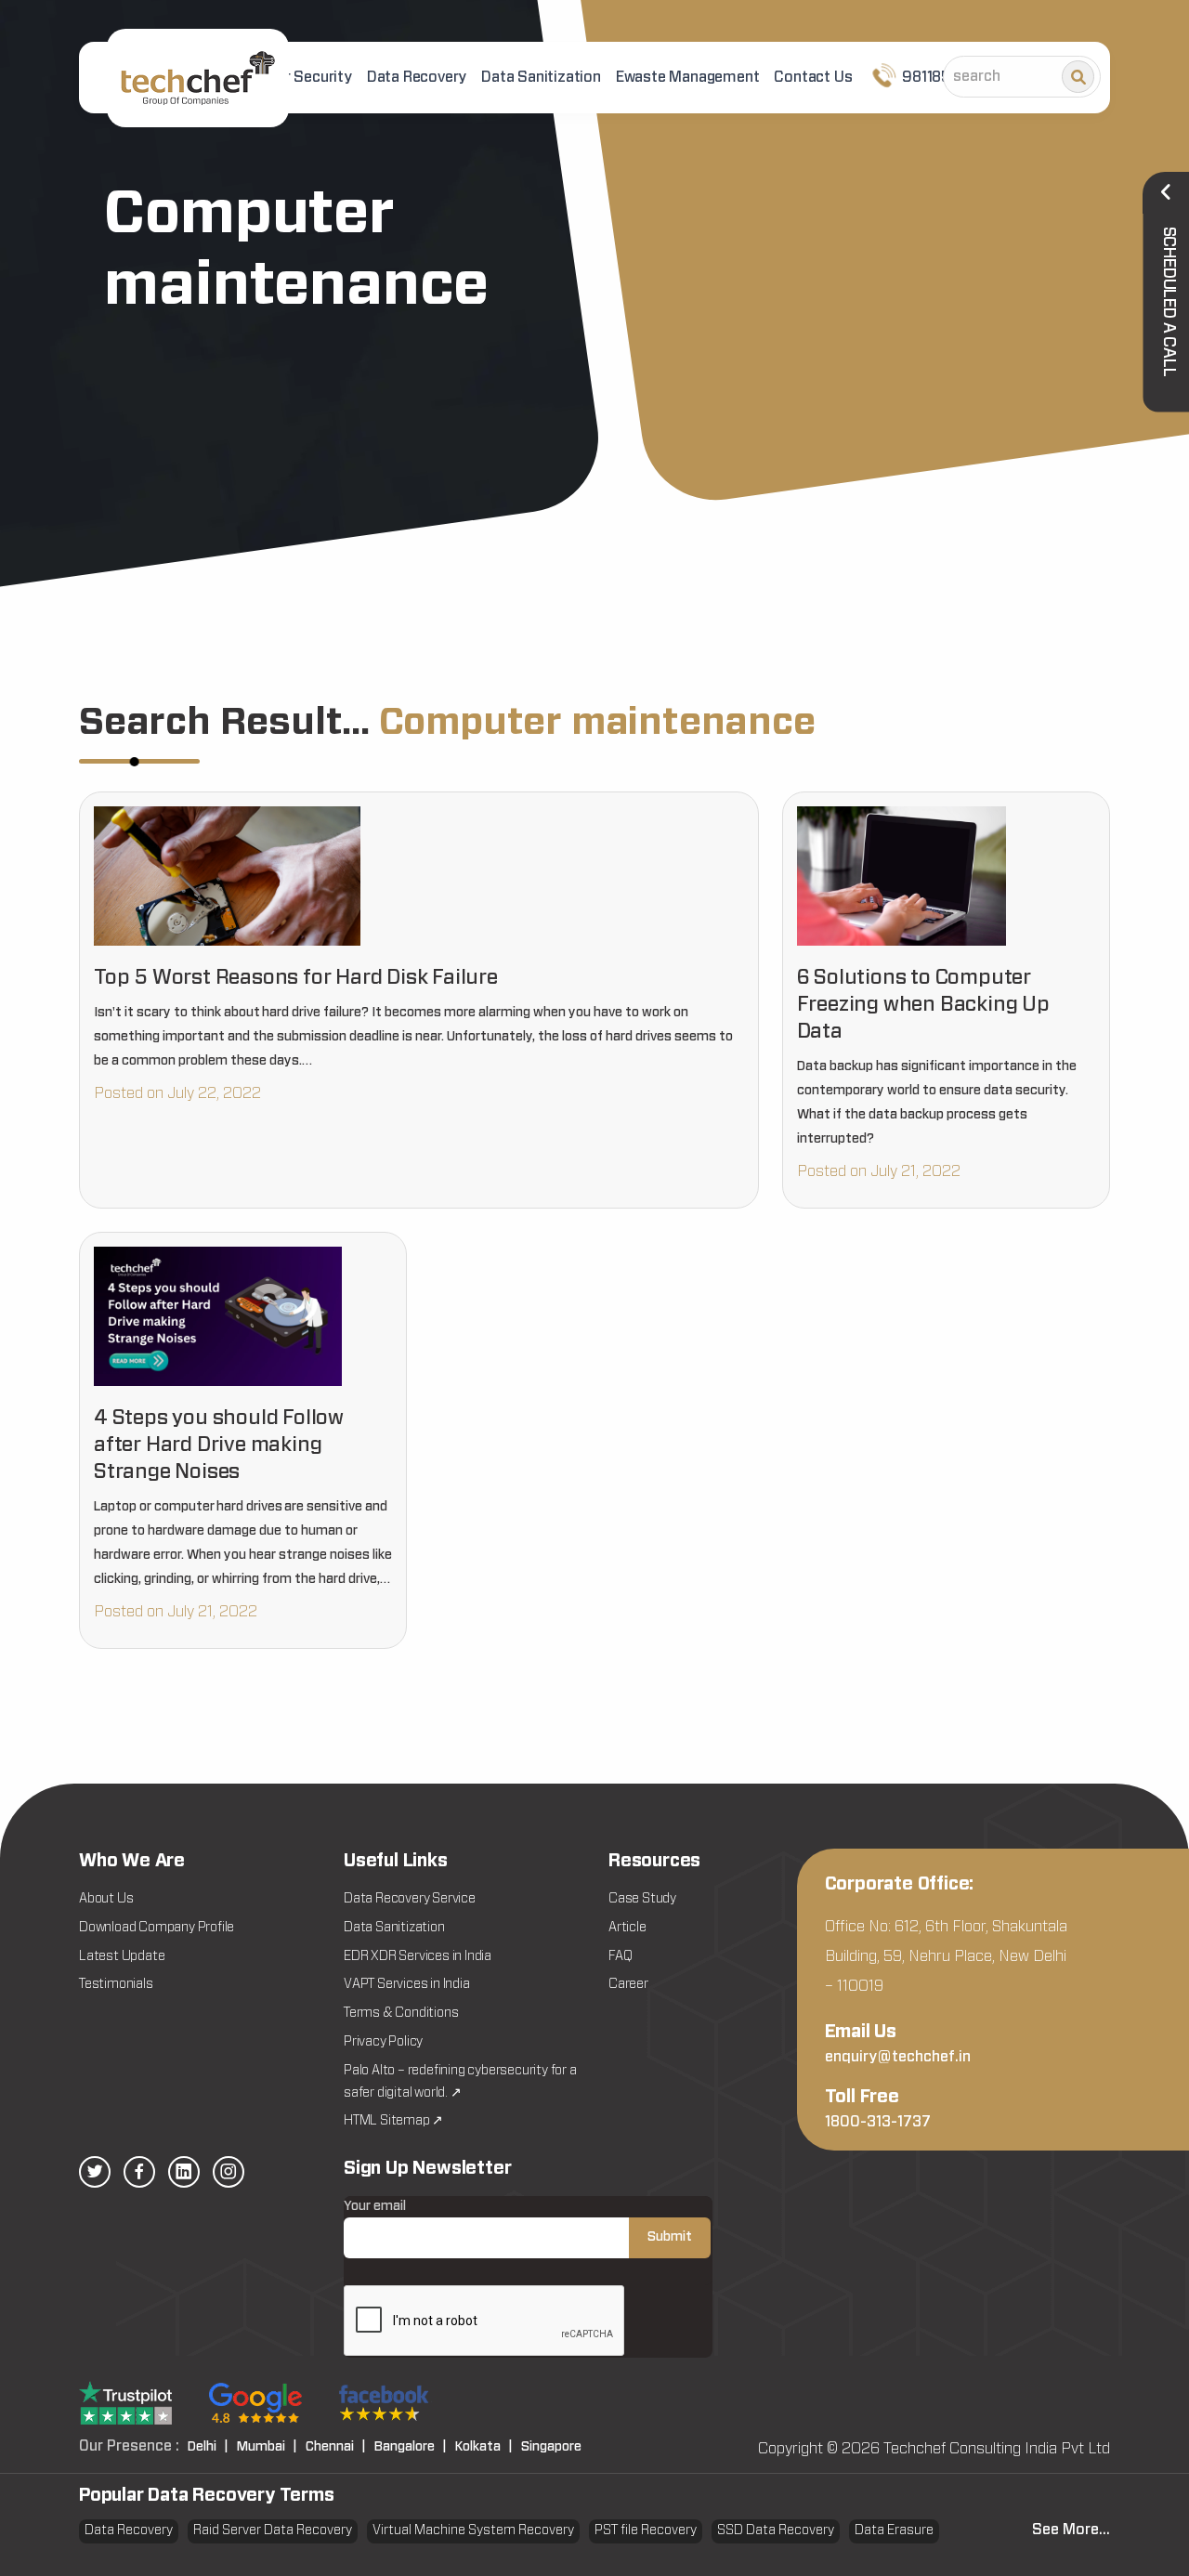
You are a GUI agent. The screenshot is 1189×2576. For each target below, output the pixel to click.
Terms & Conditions (401, 2013)
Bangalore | (411, 2447)
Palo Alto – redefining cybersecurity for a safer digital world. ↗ (460, 2082)
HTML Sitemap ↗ (393, 2121)
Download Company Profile (157, 1928)
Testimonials (116, 1984)
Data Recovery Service (410, 1899)
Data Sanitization (541, 77)
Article (627, 1928)
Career (628, 1984)
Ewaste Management (688, 77)
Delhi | (208, 2447)
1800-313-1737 (878, 2122)
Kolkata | (484, 2447)
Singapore (551, 2447)
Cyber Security (301, 77)
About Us (106, 1899)
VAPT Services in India (407, 1984)
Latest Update (122, 1956)
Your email (375, 2206)
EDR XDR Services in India (418, 1956)
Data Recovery (417, 77)
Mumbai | (267, 2447)
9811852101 (939, 77)
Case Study (642, 1899)
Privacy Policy (383, 2042)
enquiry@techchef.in (898, 2057)
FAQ (620, 1956)
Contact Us (813, 77)
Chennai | (336, 2447)
